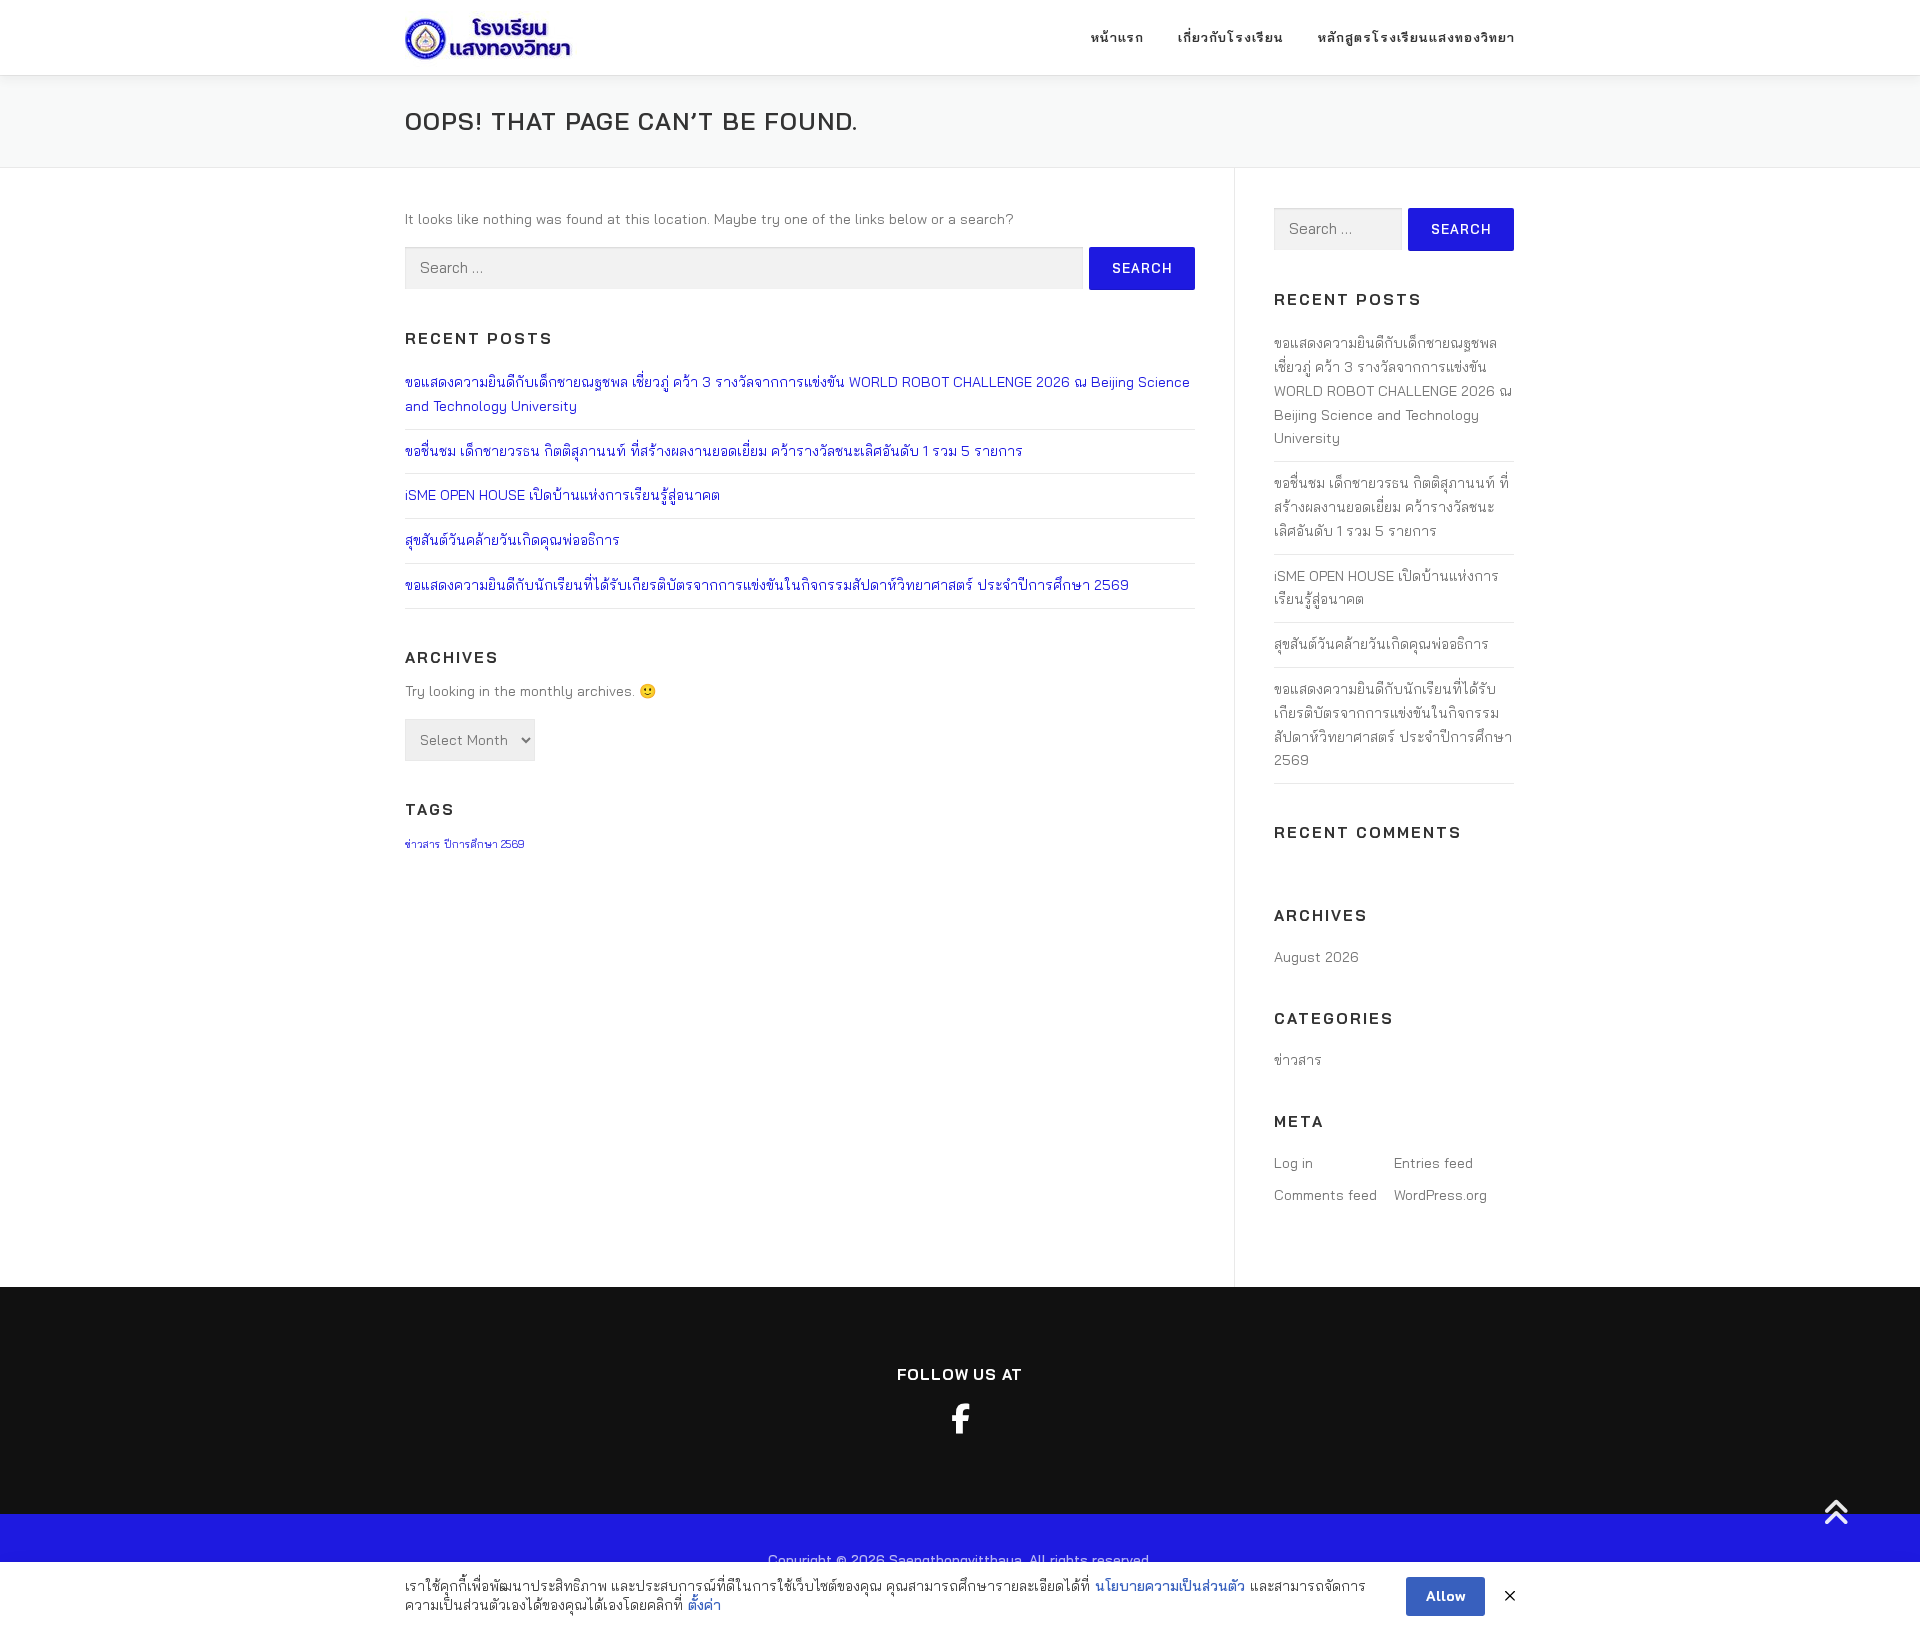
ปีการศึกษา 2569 (484, 844)
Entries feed (1433, 1163)
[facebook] (960, 1419)
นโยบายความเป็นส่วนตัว (1170, 1586)
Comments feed (1325, 1195)
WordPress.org (1440, 1195)
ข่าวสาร (422, 844)
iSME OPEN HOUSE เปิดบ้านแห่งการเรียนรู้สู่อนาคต (562, 495)
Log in (1293, 1163)
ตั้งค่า (704, 1605)
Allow (1445, 1596)
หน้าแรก (1117, 37)
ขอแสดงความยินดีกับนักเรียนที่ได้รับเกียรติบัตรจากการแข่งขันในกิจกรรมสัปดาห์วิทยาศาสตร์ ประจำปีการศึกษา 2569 (767, 585)
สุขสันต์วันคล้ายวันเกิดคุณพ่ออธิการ (512, 540)
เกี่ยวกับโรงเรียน (1231, 37)
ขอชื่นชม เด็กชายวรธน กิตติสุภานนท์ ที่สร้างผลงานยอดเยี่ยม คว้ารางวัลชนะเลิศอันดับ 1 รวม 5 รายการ (714, 451)
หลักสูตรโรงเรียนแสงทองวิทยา (1416, 37)
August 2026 (1316, 957)
